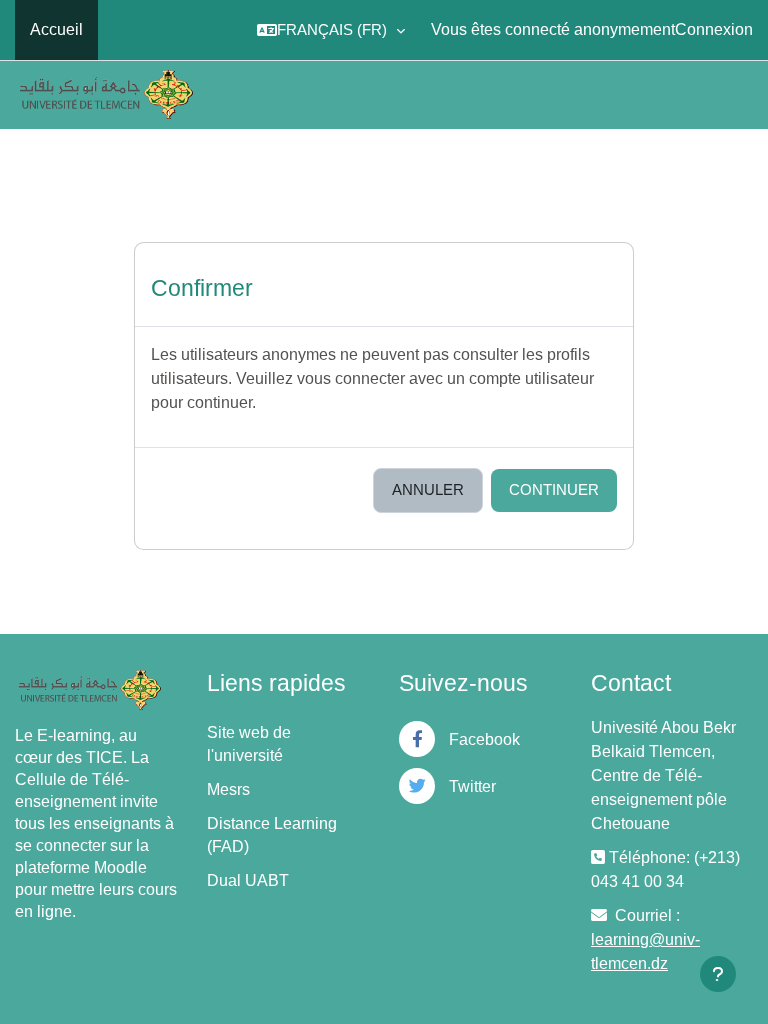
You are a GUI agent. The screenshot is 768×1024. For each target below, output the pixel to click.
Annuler (428, 490)
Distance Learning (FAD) (272, 835)
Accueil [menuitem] (56, 29)
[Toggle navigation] (742, 94)
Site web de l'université (249, 744)
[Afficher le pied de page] (718, 974)
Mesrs (228, 789)
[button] (331, 30)
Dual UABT (248, 880)
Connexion (714, 29)
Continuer (554, 490)
